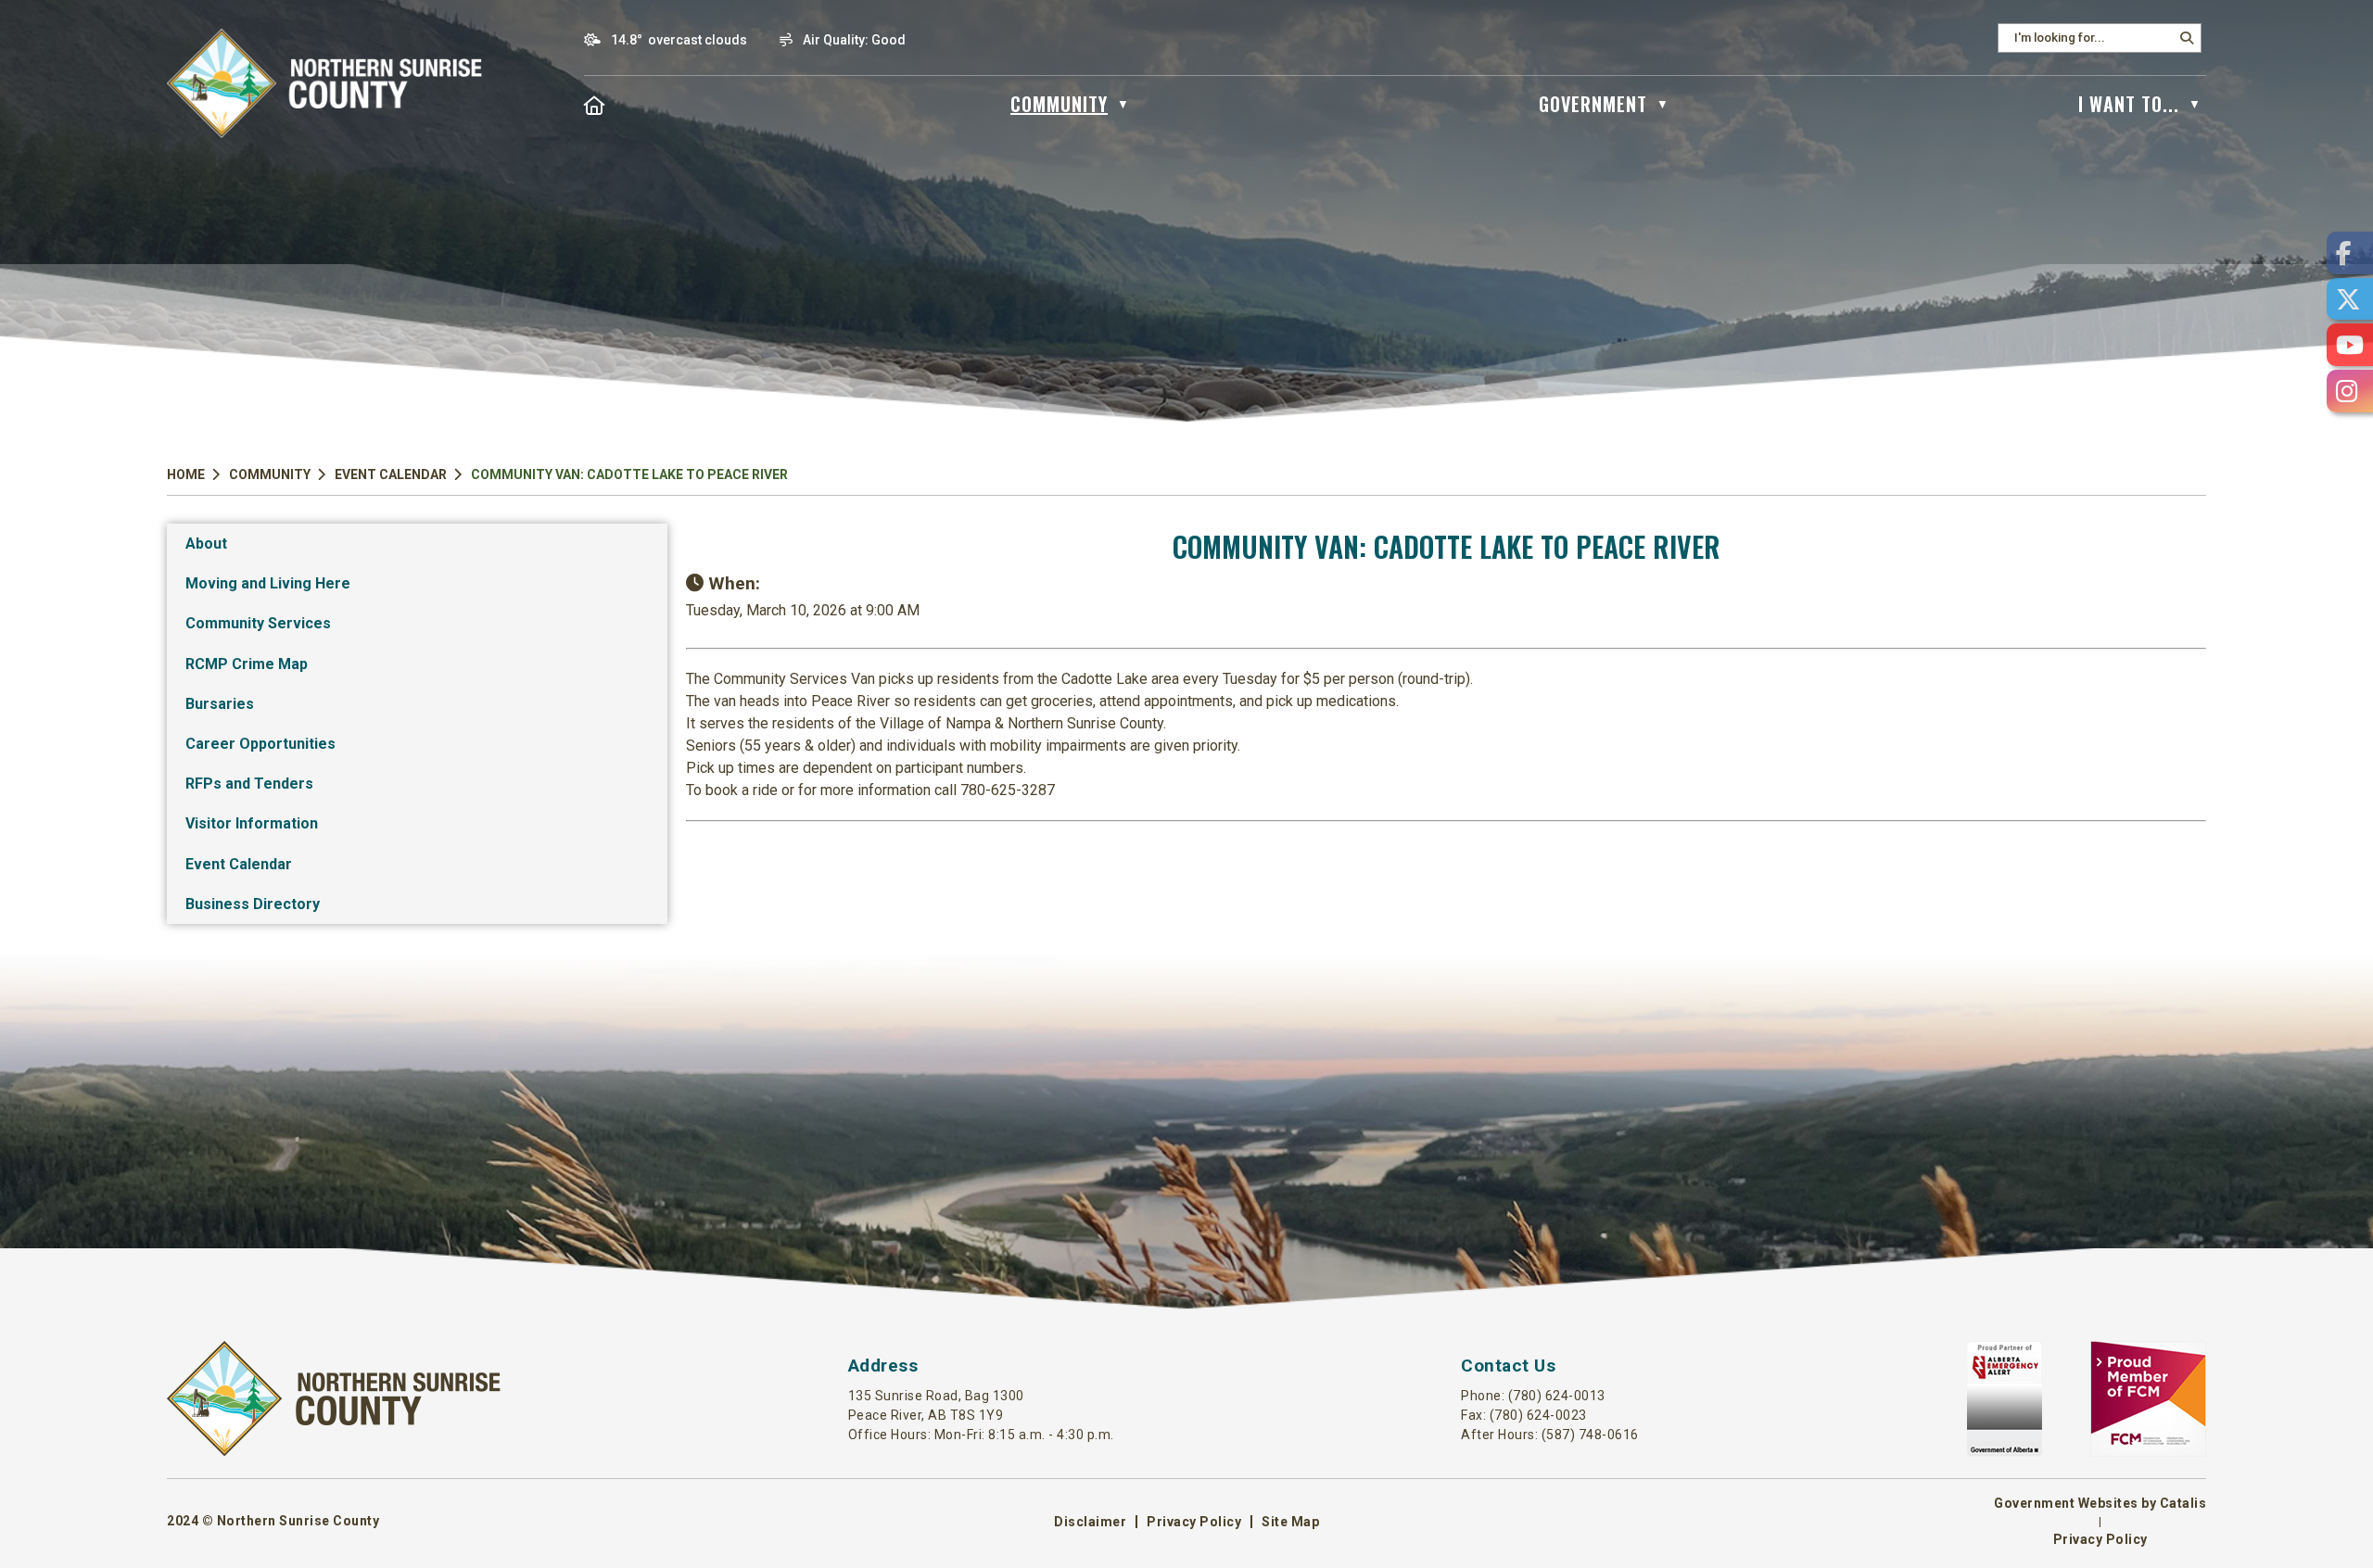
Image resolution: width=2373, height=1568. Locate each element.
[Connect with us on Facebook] (2350, 253)
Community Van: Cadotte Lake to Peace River (629, 474)
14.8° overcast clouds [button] (679, 40)
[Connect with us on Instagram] (2350, 391)
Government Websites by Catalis (2100, 1503)
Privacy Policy (1194, 1522)
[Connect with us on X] (2350, 299)
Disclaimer (1090, 1522)
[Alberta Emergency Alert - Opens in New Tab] (2005, 1452)
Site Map (1290, 1522)
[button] (2187, 38)
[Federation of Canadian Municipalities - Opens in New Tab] (2148, 1452)
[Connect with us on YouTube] (2350, 345)
